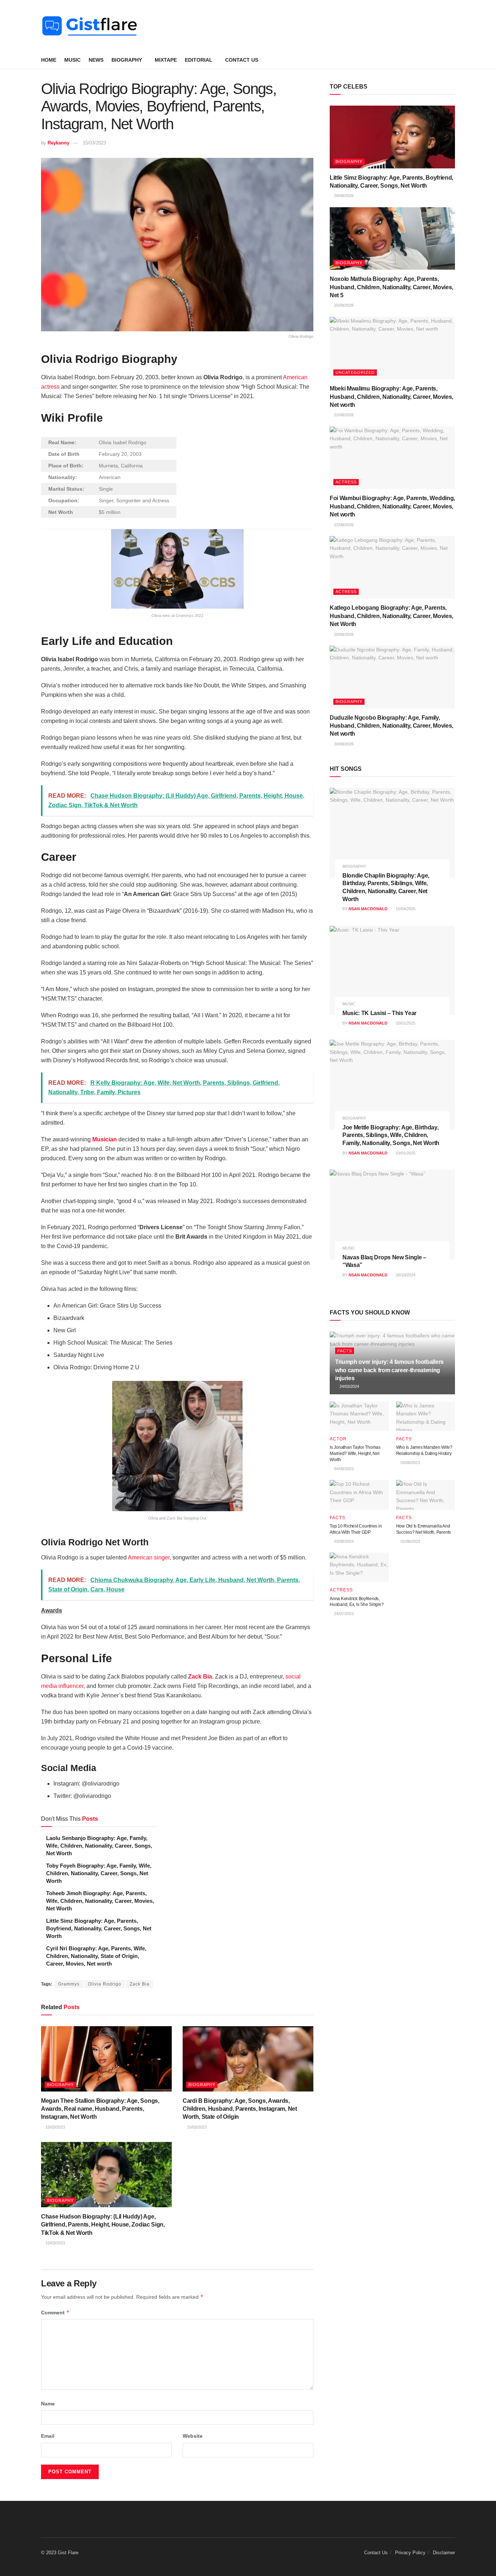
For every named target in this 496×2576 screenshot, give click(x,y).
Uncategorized (355, 372)
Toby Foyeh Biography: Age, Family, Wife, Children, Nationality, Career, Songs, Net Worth (99, 1873)
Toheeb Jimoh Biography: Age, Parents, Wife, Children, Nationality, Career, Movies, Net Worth (100, 1901)
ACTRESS (346, 482)
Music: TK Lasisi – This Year (379, 1013)
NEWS (96, 60)
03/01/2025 (405, 1153)
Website (193, 2436)
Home (49, 60)
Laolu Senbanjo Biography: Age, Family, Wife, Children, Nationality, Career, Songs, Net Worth (99, 1846)
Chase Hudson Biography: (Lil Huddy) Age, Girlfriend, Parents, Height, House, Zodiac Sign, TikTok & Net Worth (103, 2225)
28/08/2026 (343, 196)
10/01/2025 (405, 1023)
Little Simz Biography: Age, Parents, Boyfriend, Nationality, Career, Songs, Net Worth (99, 1928)
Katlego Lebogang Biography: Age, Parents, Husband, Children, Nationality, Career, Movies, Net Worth (391, 616)
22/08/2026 (343, 415)
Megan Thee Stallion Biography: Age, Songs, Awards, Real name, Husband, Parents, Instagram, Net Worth (100, 2109)
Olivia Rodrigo (105, 1984)
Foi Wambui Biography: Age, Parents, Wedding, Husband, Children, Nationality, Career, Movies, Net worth (392, 506)
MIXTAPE (166, 60)
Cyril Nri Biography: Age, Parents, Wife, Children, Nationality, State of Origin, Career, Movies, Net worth (96, 1956)
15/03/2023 (94, 143)
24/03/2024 (349, 1386)
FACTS (345, 1351)
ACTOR (338, 1439)
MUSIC (72, 60)
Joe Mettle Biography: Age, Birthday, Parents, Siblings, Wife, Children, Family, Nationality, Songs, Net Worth (391, 1135)
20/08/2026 (343, 634)
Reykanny (58, 143)
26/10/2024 (405, 1275)
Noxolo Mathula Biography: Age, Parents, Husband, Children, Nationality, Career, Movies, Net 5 (391, 287)
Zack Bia (200, 1677)
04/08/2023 (343, 1469)
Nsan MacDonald (368, 909)
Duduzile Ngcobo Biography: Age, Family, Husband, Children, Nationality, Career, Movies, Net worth (391, 726)
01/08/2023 (410, 1541)
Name (48, 2404)
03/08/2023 (410, 1463)
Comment (55, 2312)
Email (48, 2436)
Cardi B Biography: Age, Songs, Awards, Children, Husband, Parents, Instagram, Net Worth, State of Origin (240, 2109)
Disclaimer (444, 2553)
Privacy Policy (410, 2553)
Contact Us (242, 60)
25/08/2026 (343, 305)
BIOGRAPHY (127, 60)
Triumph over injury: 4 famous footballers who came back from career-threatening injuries (389, 1370)
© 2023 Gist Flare (60, 2553)
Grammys (69, 1984)
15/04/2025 (405, 909)
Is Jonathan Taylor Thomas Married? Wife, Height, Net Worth (355, 1453)
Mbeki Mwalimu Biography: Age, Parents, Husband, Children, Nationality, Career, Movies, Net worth (391, 397)
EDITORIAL (199, 60)
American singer (149, 1557)
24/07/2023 (343, 1614)
